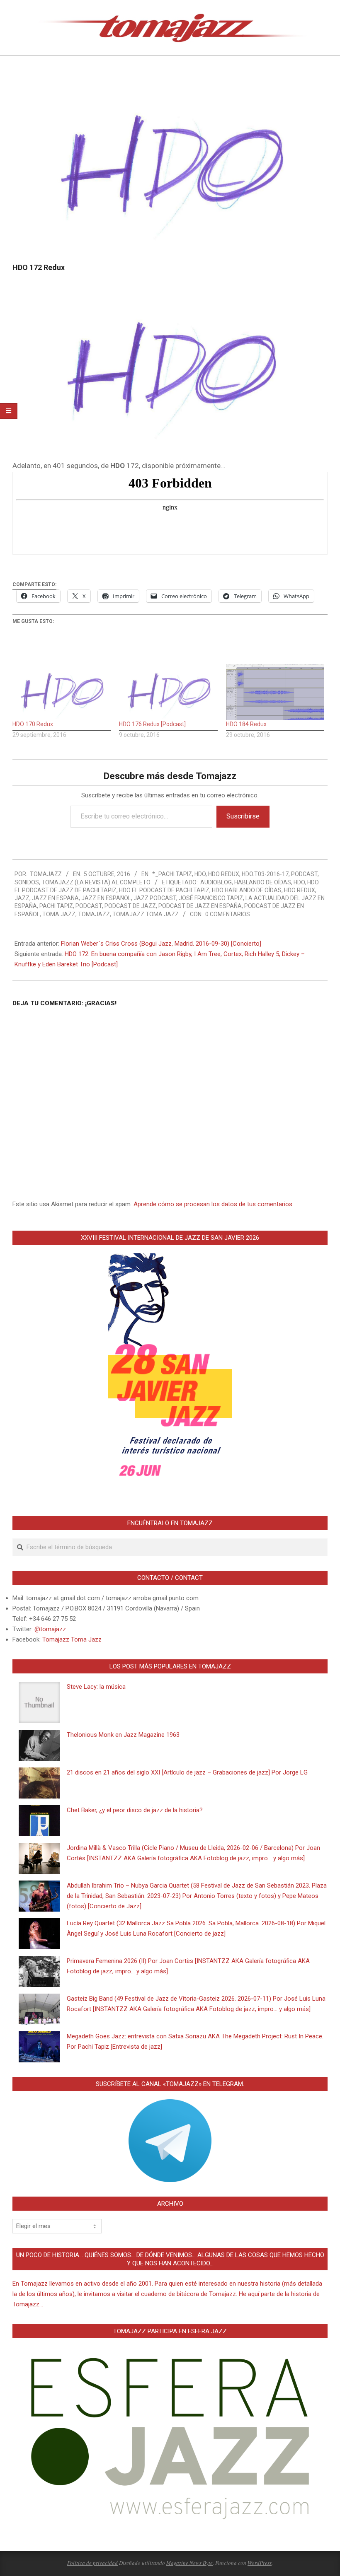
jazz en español (106, 898)
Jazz (22, 898)
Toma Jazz (59, 914)
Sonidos (27, 882)
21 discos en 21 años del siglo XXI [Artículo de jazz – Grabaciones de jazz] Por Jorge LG (187, 1772)
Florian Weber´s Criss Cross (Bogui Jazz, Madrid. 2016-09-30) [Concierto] (161, 944)
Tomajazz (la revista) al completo (96, 882)
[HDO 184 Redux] (275, 692)
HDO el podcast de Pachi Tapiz (164, 890)
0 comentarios (228, 914)
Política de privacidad (92, 2563)
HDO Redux (224, 874)
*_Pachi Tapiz (172, 874)
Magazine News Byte (189, 2563)
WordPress (260, 2563)
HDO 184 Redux (246, 724)
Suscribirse (243, 816)
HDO (200, 874)
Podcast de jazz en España (200, 906)
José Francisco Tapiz (211, 898)
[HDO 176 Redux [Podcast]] (168, 692)
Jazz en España (55, 898)
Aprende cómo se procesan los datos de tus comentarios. (214, 1204)
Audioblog (216, 882)
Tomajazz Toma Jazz (146, 914)
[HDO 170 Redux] (62, 692)
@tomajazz (50, 1629)
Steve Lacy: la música (96, 1687)
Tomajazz (94, 914)
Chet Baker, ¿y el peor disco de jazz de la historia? (135, 1810)
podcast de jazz (130, 906)
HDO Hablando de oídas (247, 890)
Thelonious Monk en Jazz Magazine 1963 (123, 1735)
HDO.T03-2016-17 (265, 874)
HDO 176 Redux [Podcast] (152, 724)
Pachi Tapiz (56, 906)
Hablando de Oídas (263, 882)
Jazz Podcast (155, 898)
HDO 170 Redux (33, 724)
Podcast (304, 874)
